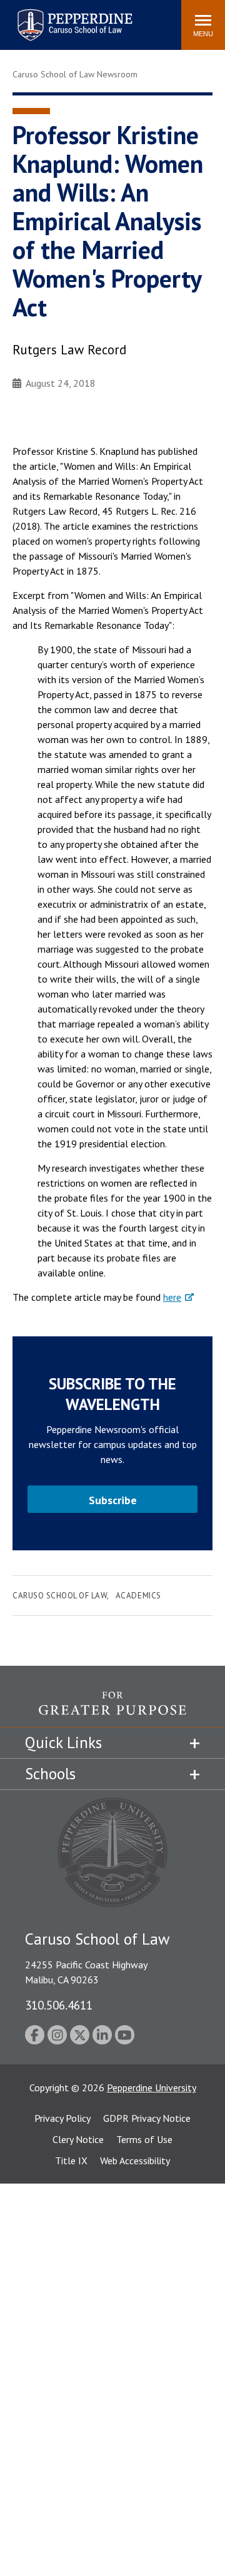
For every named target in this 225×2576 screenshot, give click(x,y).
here (172, 1297)
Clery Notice (78, 2139)
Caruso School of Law (60, 1596)
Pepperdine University (152, 2088)
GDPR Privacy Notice (147, 2118)
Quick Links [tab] (63, 1742)
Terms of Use (144, 2139)
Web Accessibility (135, 2160)
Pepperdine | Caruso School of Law (73, 17)
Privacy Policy (62, 2118)
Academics (138, 1596)
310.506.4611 (59, 2005)
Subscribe (113, 1500)
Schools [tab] (50, 1774)
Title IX (71, 2160)
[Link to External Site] (112, 1709)
